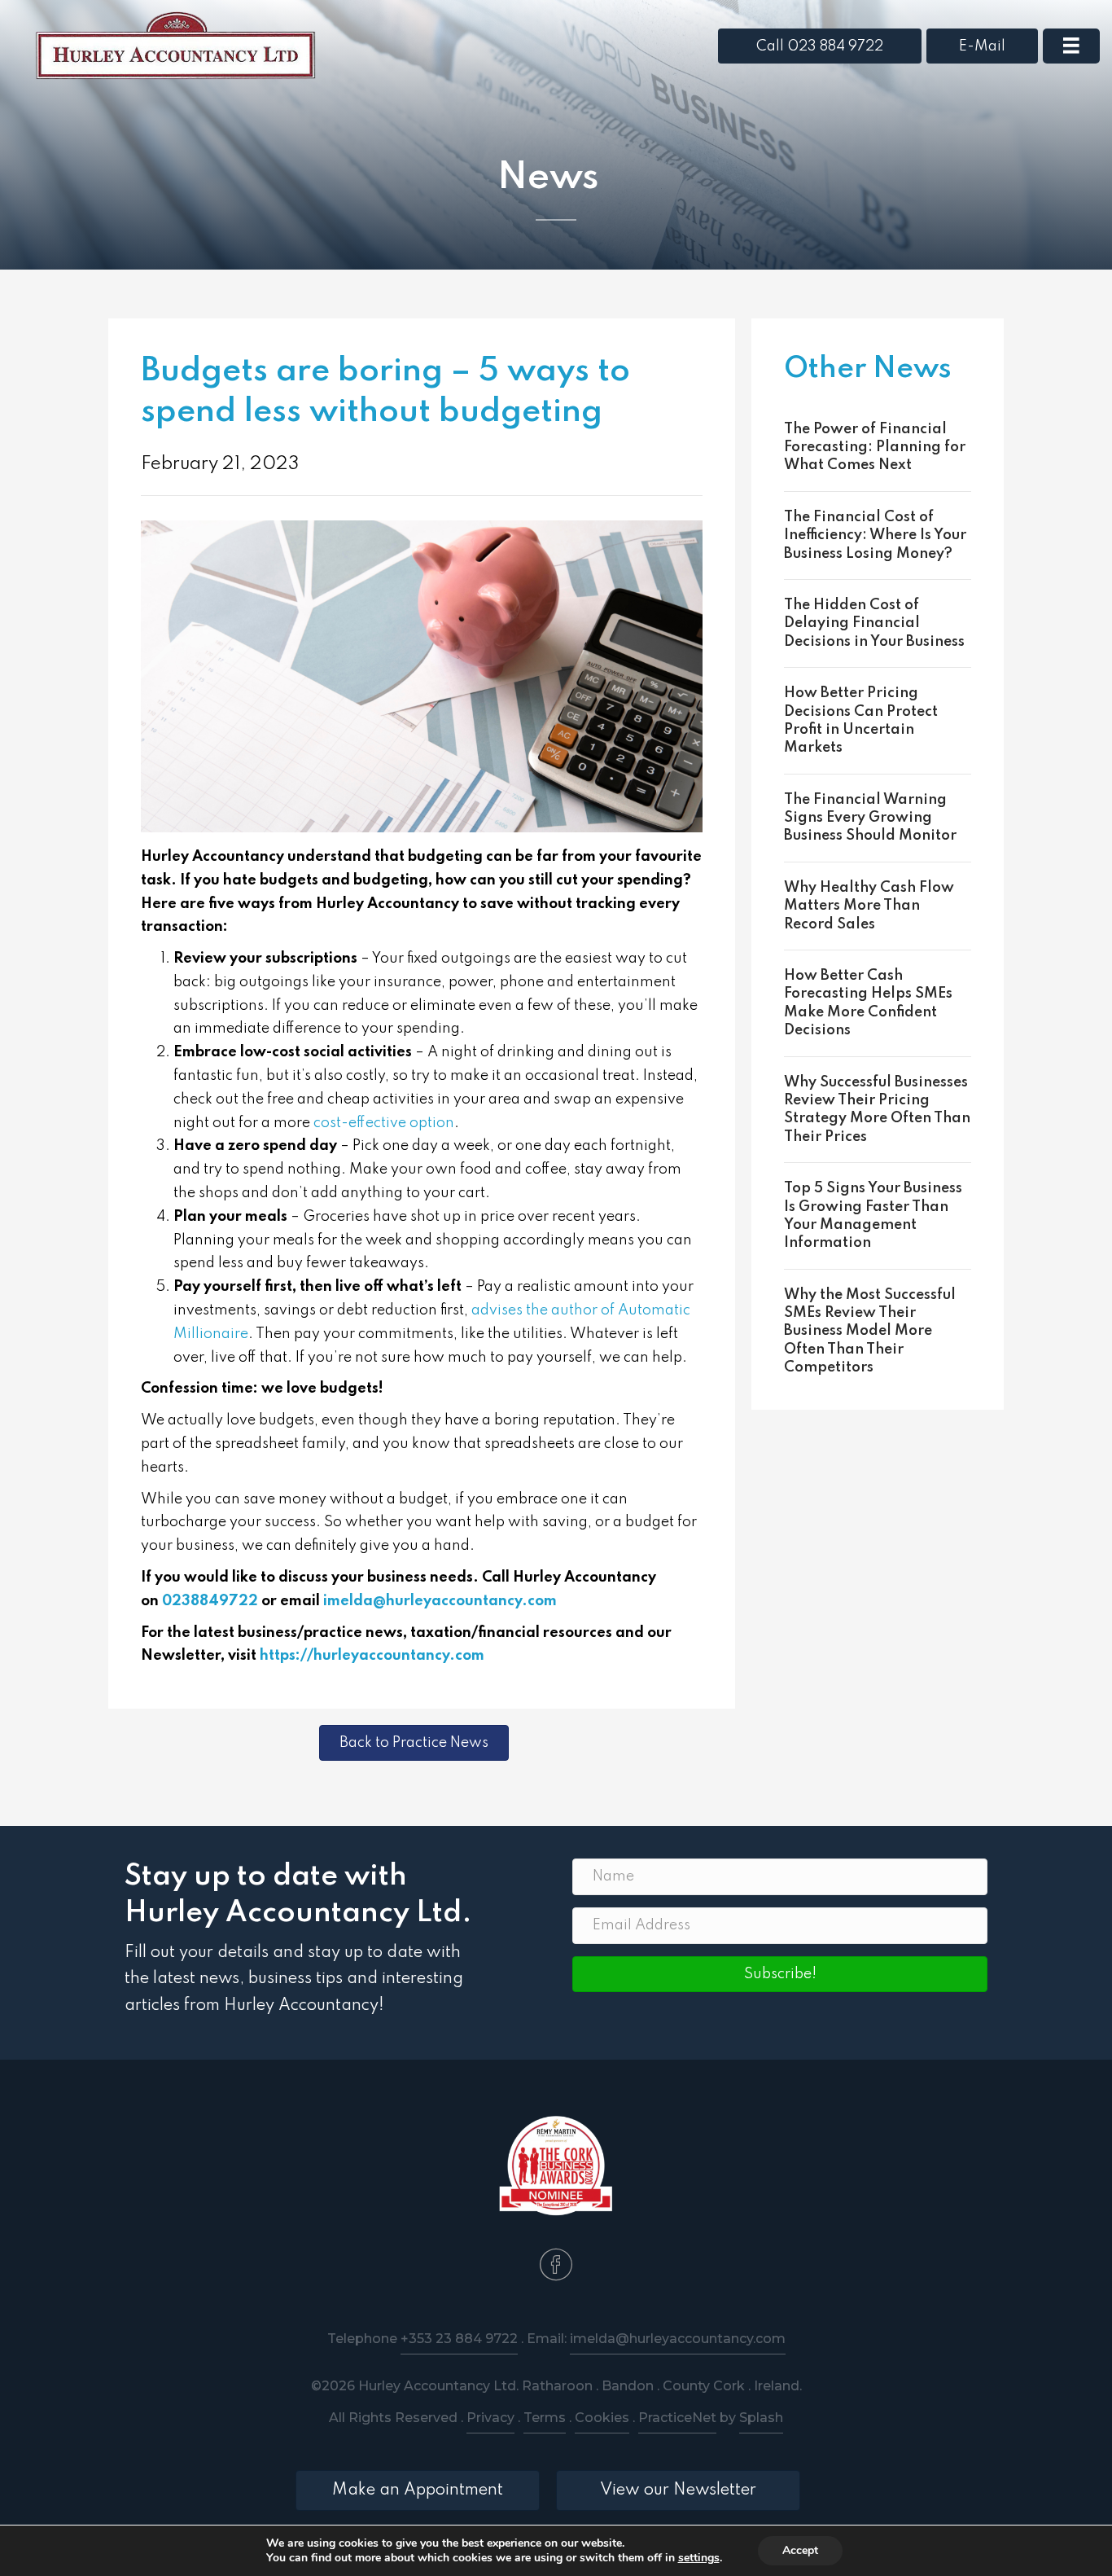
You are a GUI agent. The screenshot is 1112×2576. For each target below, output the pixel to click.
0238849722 (210, 1601)
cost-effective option (384, 1123)
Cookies (602, 2418)
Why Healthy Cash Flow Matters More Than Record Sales (869, 906)
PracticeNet (677, 2418)
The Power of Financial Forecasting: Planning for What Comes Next (875, 448)
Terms (545, 2418)
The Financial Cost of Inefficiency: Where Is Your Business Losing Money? (875, 535)
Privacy (490, 2418)
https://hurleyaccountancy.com (372, 1656)
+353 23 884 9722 (459, 2339)
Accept (800, 2550)
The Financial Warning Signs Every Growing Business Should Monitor (870, 818)
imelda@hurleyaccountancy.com (440, 1601)
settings (699, 2558)
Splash (761, 2418)
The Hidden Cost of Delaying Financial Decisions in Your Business (874, 623)
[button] (780, 1974)
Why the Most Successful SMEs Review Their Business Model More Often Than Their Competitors (870, 1332)
